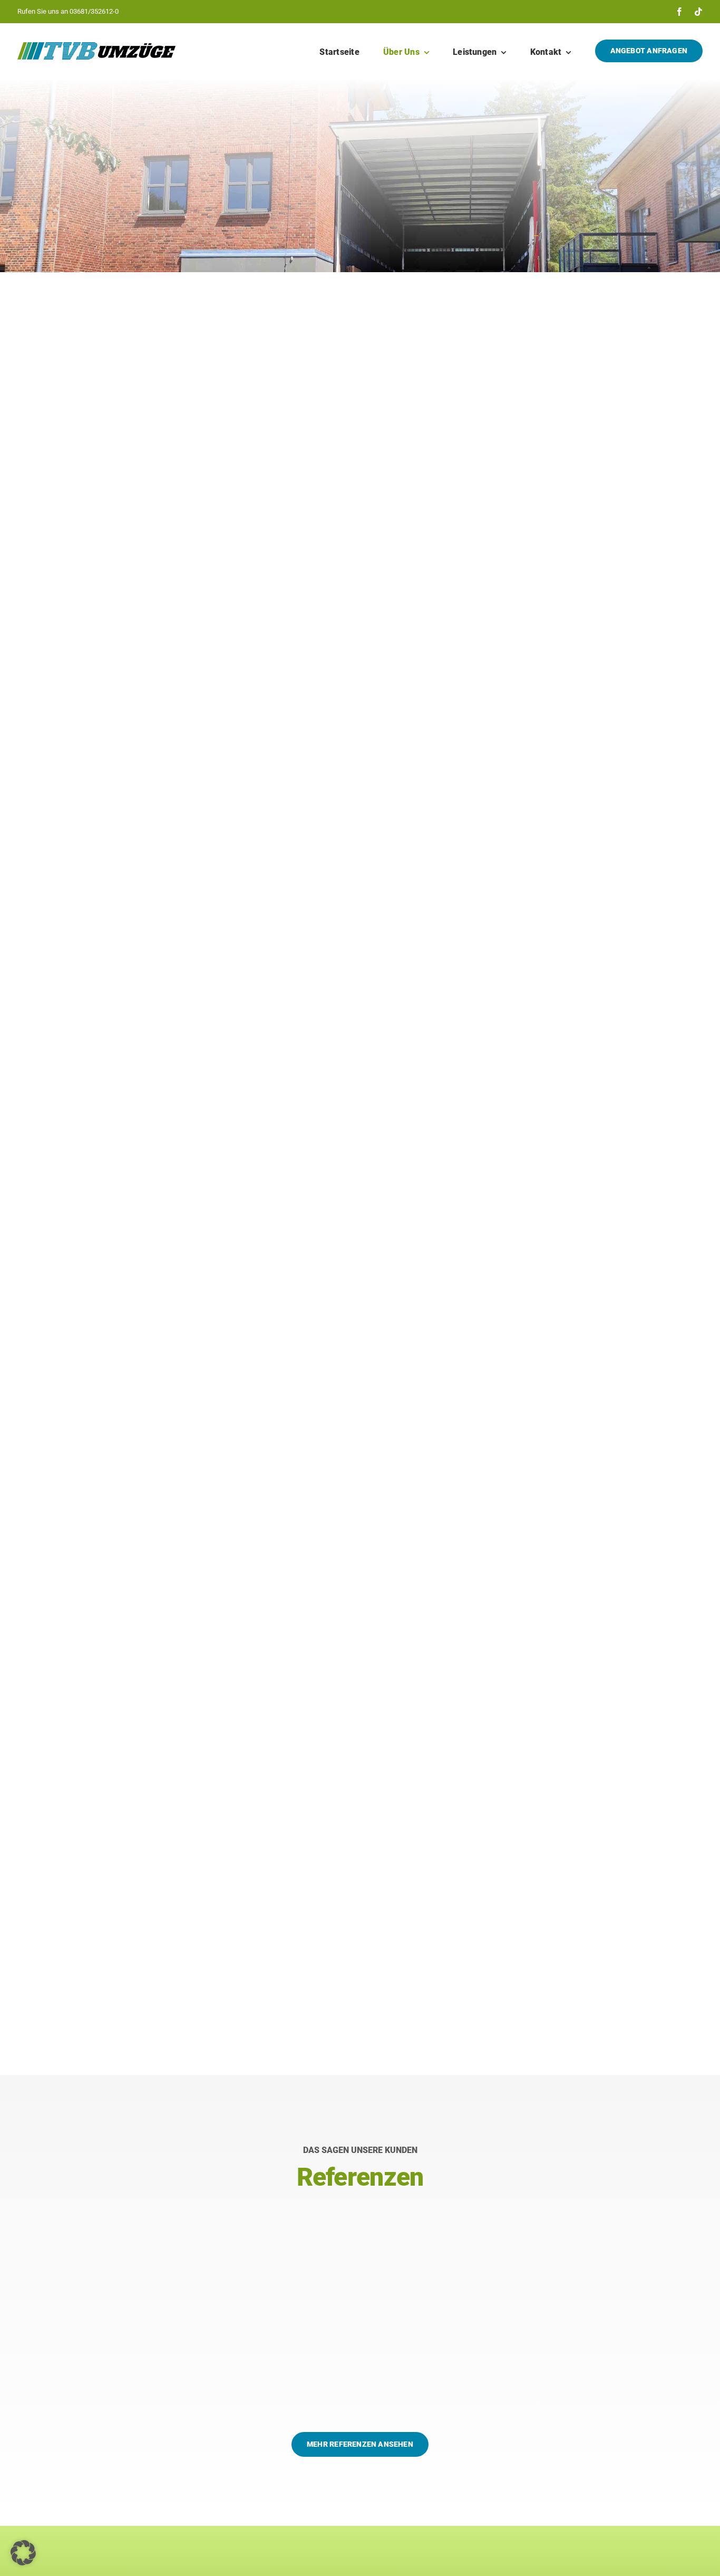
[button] (23, 2553)
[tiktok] (698, 12)
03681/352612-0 (94, 11)
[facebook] (679, 12)
